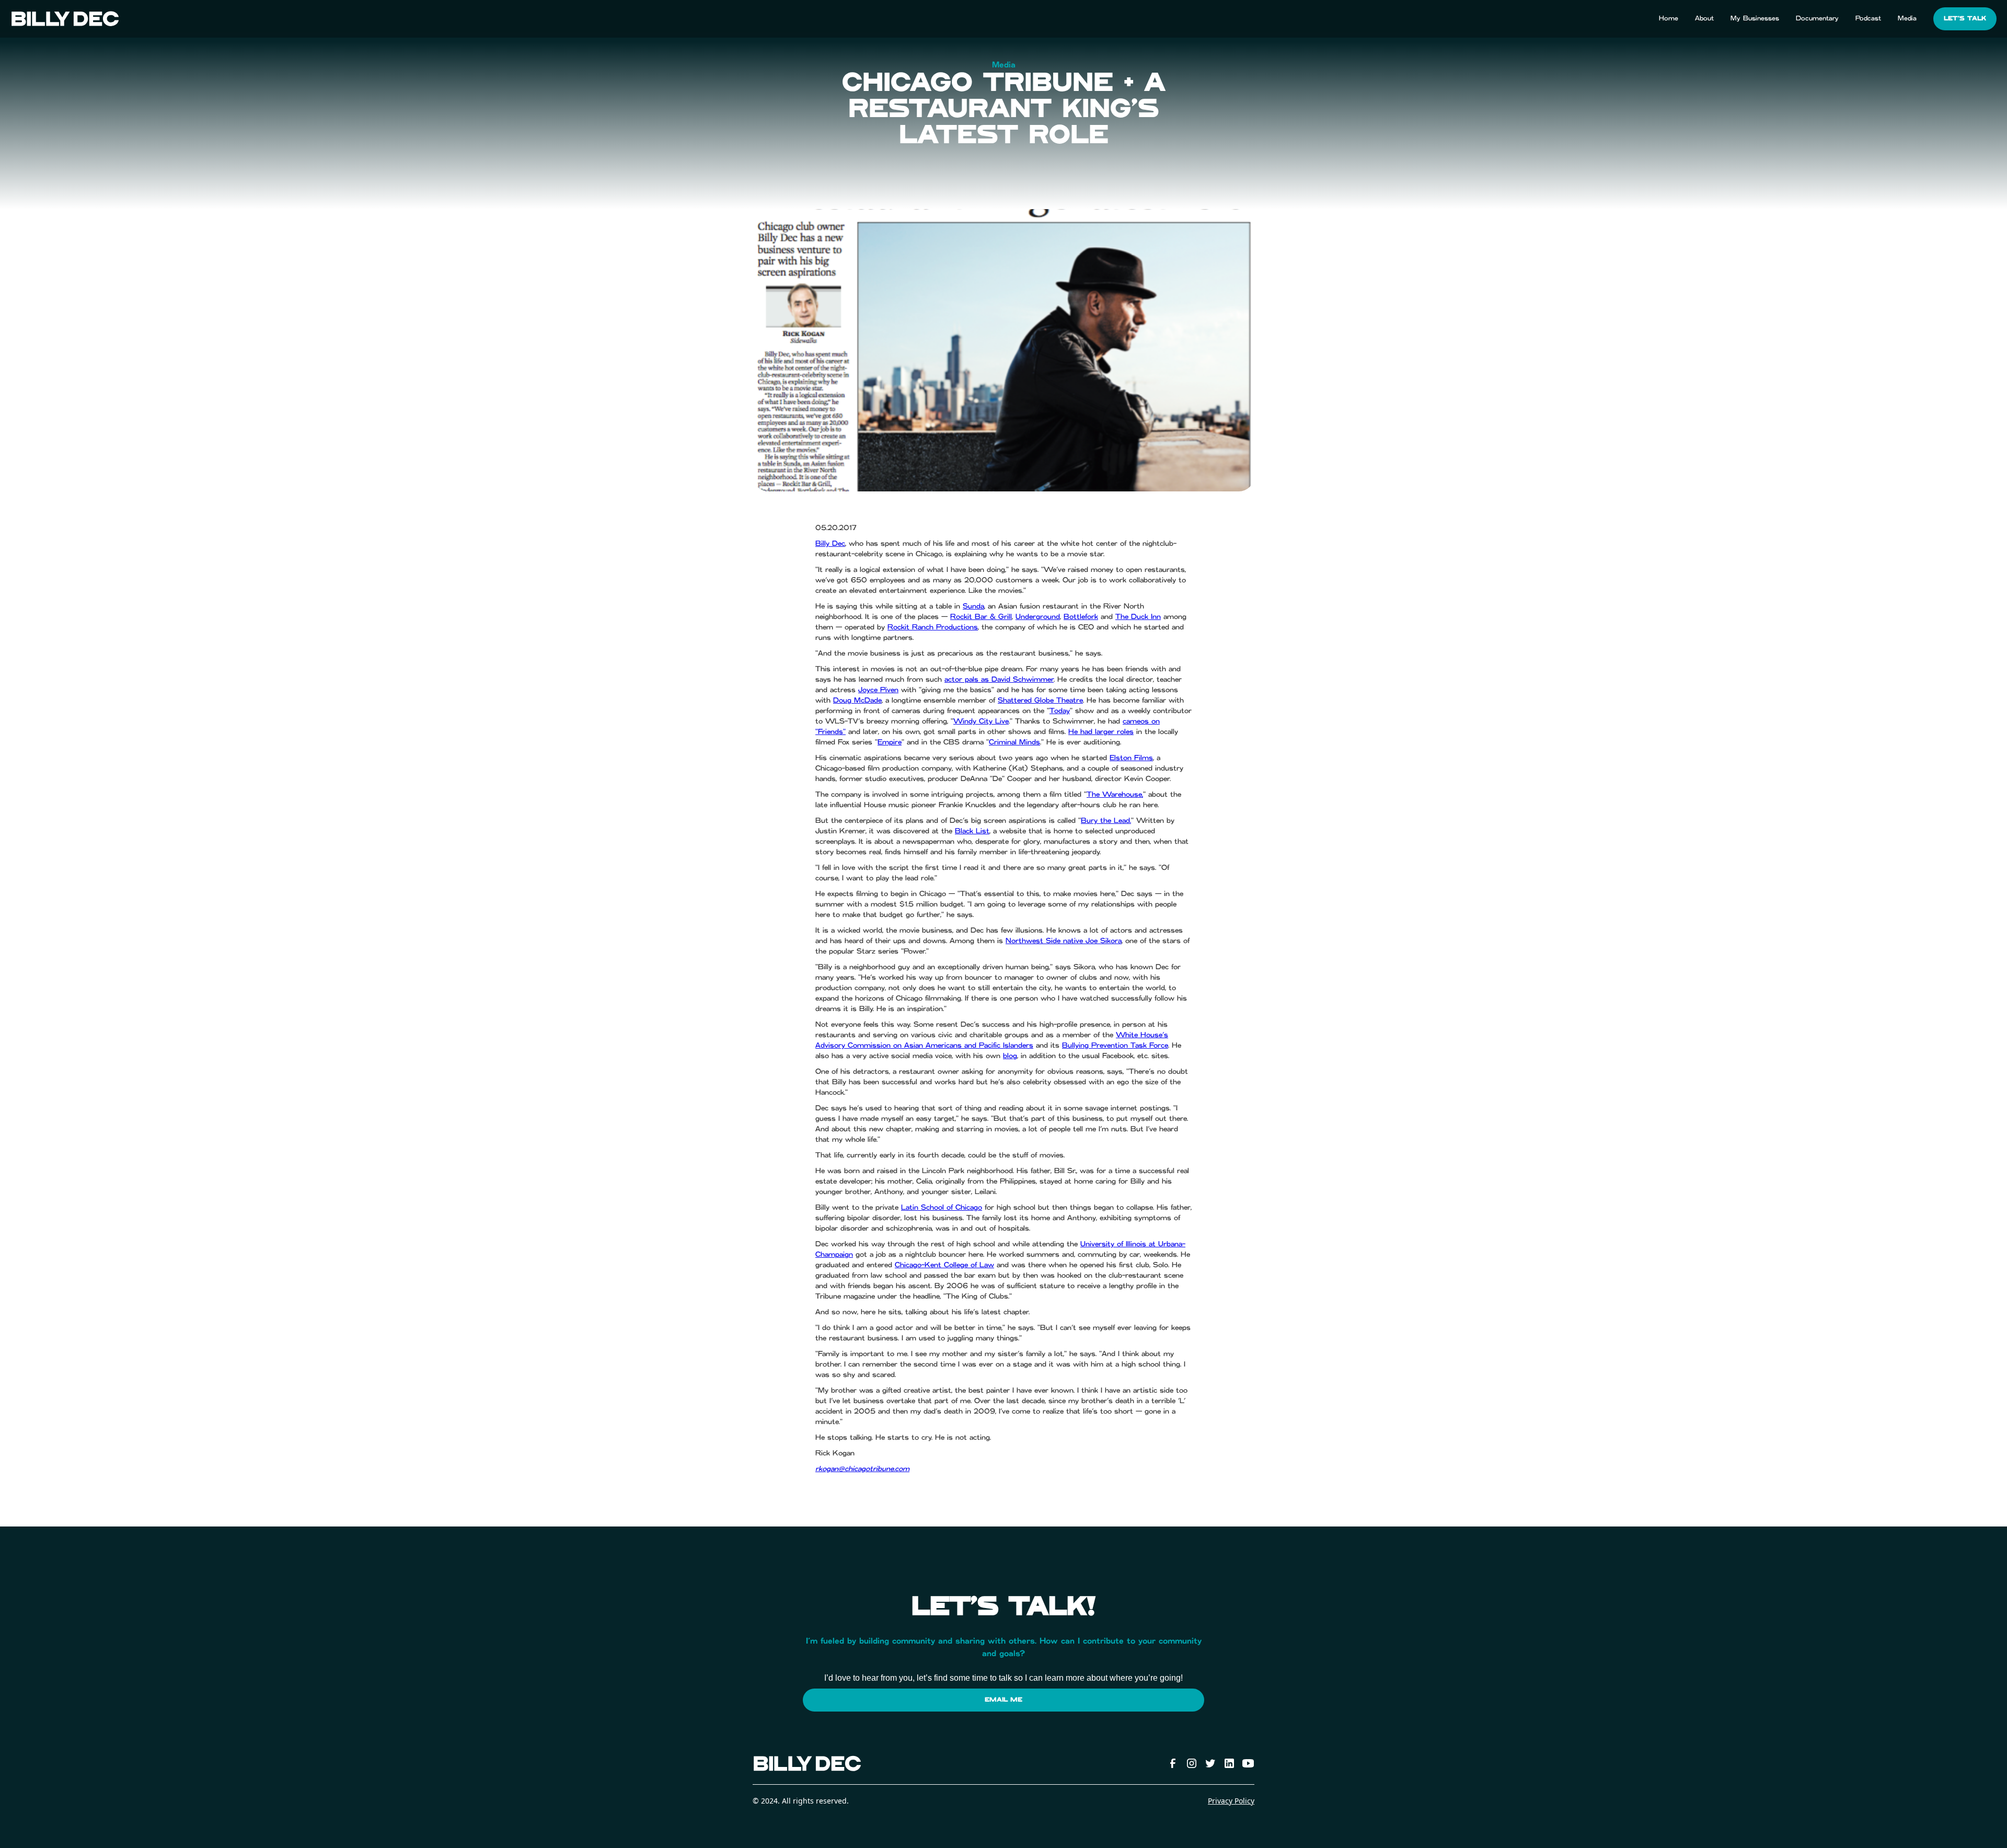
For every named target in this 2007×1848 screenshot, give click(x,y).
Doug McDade (857, 701)
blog (1010, 1056)
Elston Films (1131, 758)
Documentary (1817, 18)
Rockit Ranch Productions (933, 627)
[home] (65, 19)
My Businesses (1755, 18)
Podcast (1868, 18)
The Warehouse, (1115, 795)
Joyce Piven (878, 690)
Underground (1038, 617)
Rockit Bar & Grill (981, 617)
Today (1060, 711)
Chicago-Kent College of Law (944, 1265)
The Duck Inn (1138, 617)
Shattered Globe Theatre (1040, 701)
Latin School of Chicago (942, 1208)
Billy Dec (830, 544)
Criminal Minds (1014, 742)
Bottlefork (1081, 617)
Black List (972, 831)
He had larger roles (1101, 732)
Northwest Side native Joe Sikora (1064, 941)
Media (1907, 18)
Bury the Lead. (1106, 821)
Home (1669, 18)
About (1704, 18)
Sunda (973, 606)
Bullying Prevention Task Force (1115, 1046)
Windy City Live (981, 721)
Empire (890, 742)
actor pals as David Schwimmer (999, 680)
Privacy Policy (1231, 1801)
